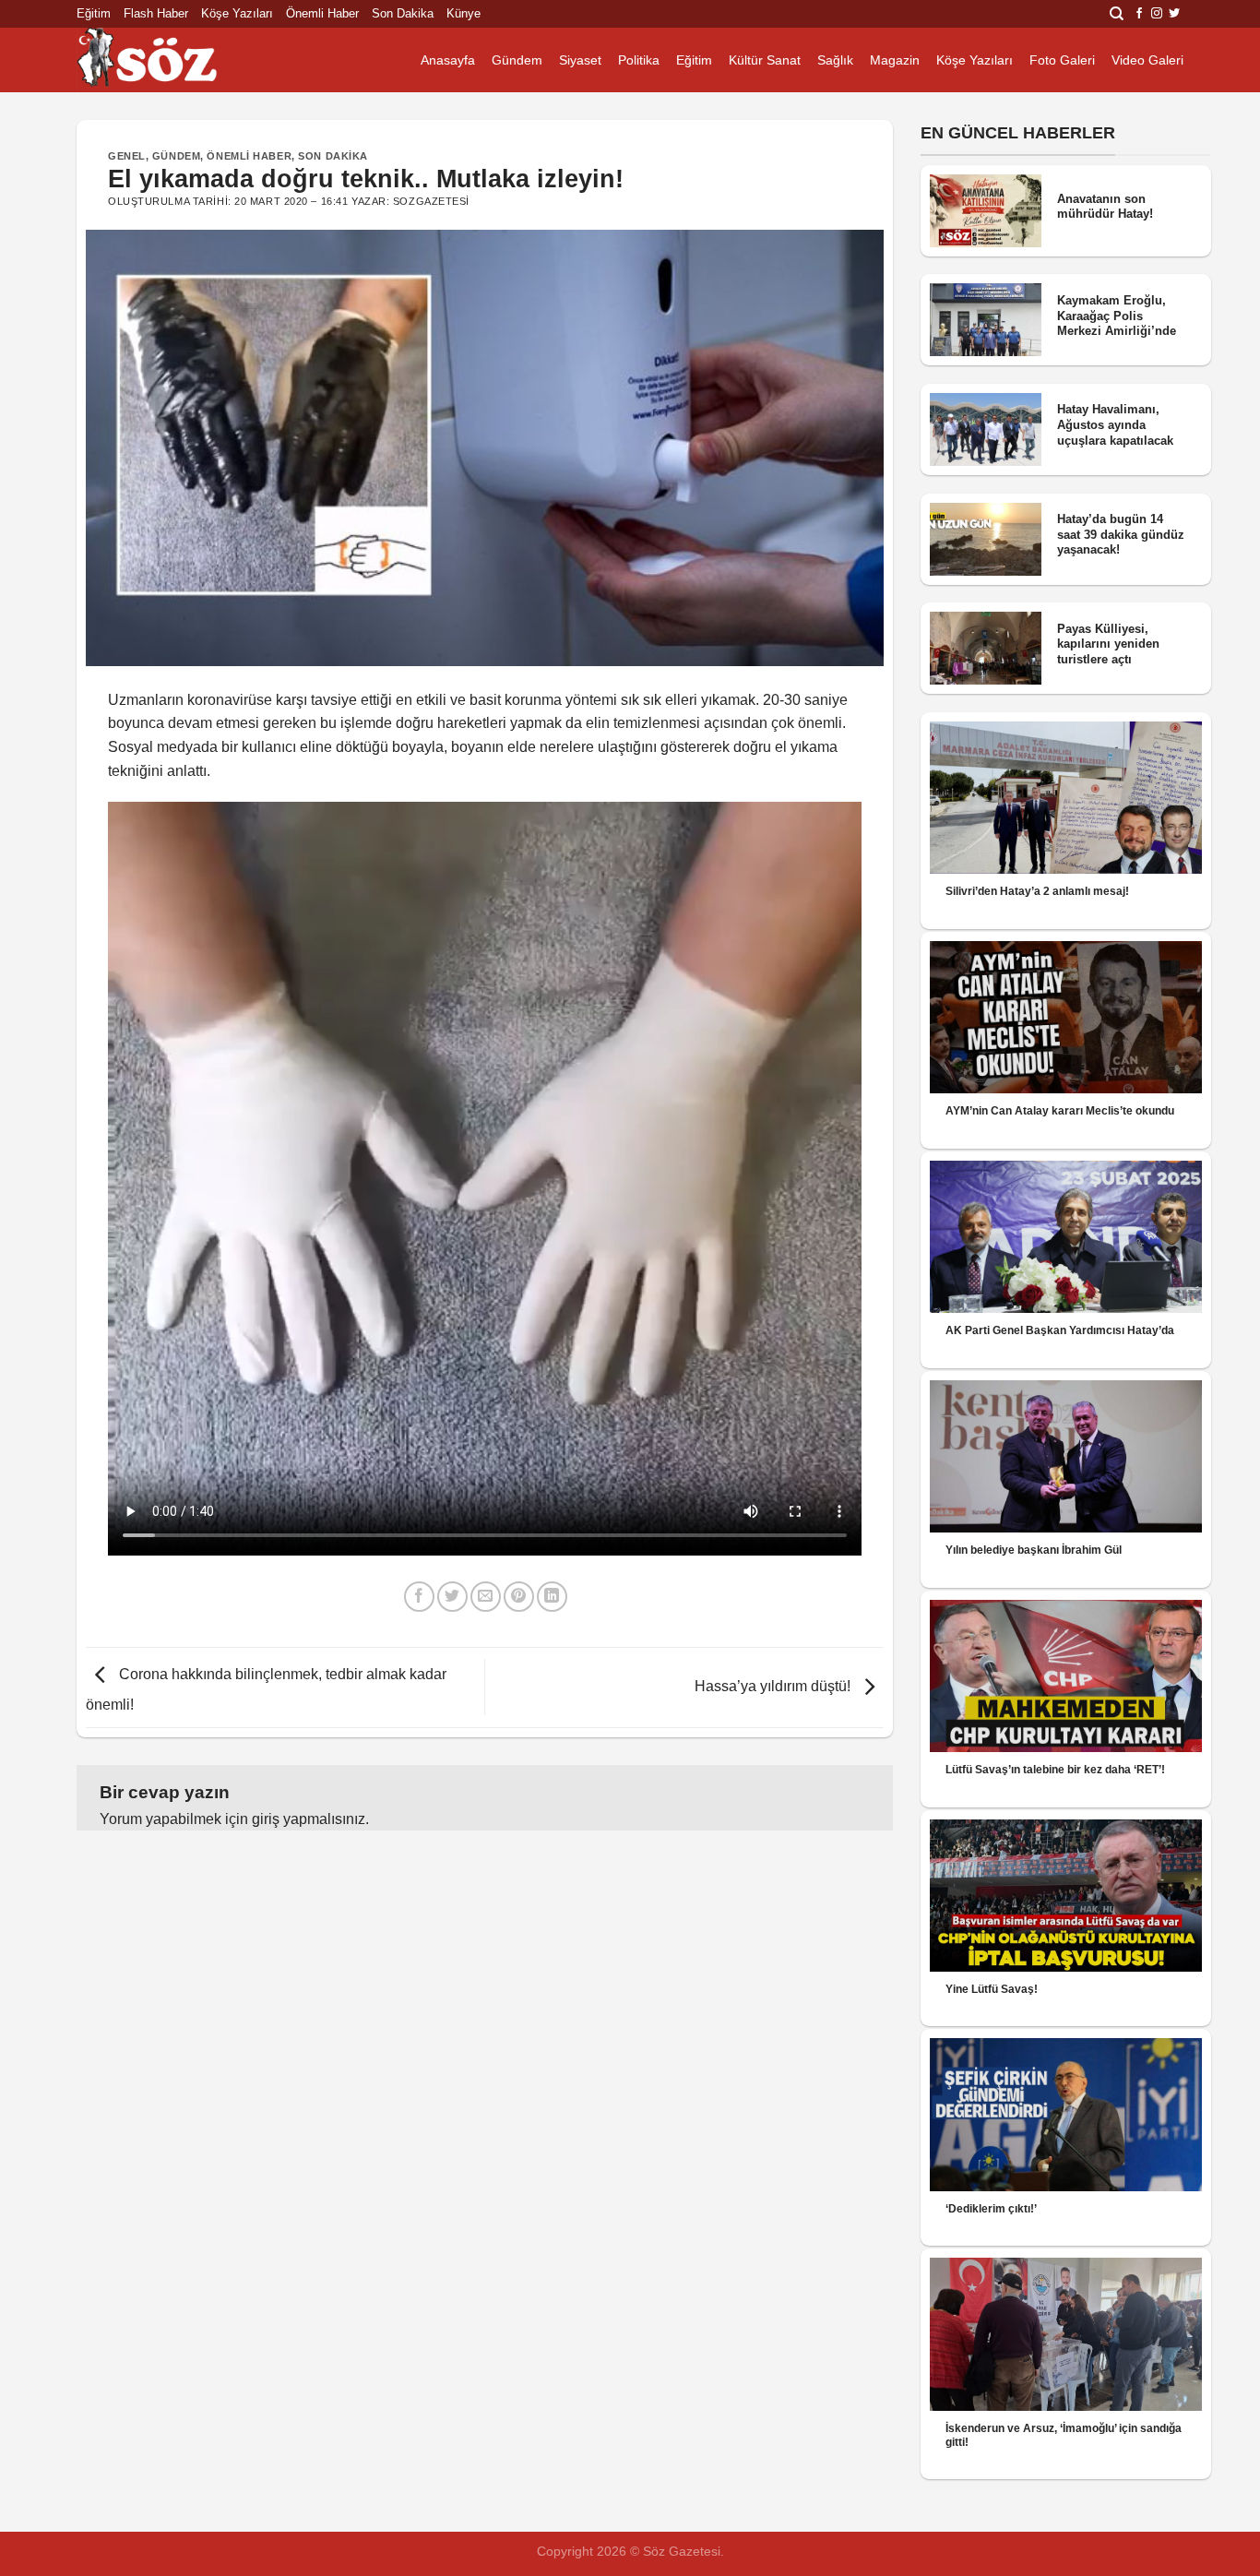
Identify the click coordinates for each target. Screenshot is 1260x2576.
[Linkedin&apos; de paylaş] (552, 1597)
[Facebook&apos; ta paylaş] (419, 1597)
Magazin (895, 60)
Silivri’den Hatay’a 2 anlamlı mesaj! (1037, 891)
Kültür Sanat (765, 60)
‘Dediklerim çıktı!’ (991, 2209)
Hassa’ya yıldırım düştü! (774, 1686)
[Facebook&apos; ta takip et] (1139, 14)
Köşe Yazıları (237, 13)
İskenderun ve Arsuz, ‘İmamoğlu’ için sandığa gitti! (1064, 2435)
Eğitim (94, 13)
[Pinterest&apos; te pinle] (519, 1597)
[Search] (1117, 14)
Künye (464, 13)
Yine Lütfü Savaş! (992, 1989)
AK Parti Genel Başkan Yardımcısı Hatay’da (1060, 1330)
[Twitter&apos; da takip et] (1174, 14)
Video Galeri (1147, 60)
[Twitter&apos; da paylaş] (452, 1597)
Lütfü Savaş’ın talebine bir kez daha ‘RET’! (1055, 1770)
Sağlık (835, 60)
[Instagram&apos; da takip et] (1157, 14)
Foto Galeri (1062, 60)
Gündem (517, 60)
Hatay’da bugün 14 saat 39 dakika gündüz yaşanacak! (1121, 534)
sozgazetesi (431, 201)
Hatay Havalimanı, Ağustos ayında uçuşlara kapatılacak (1115, 424)
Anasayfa (448, 60)
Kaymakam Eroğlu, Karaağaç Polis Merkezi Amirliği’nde (1117, 316)
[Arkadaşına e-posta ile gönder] (486, 1597)
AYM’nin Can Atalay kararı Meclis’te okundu (1060, 1111)
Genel (127, 156)
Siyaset (580, 60)
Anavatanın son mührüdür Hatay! (1105, 207)
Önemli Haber (322, 13)
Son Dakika (403, 13)
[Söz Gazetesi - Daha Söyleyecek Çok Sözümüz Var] (169, 60)
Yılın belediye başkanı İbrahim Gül (1034, 1550)
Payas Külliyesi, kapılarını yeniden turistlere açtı (1108, 644)
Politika (639, 60)
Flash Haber (156, 13)
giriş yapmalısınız (309, 1819)
